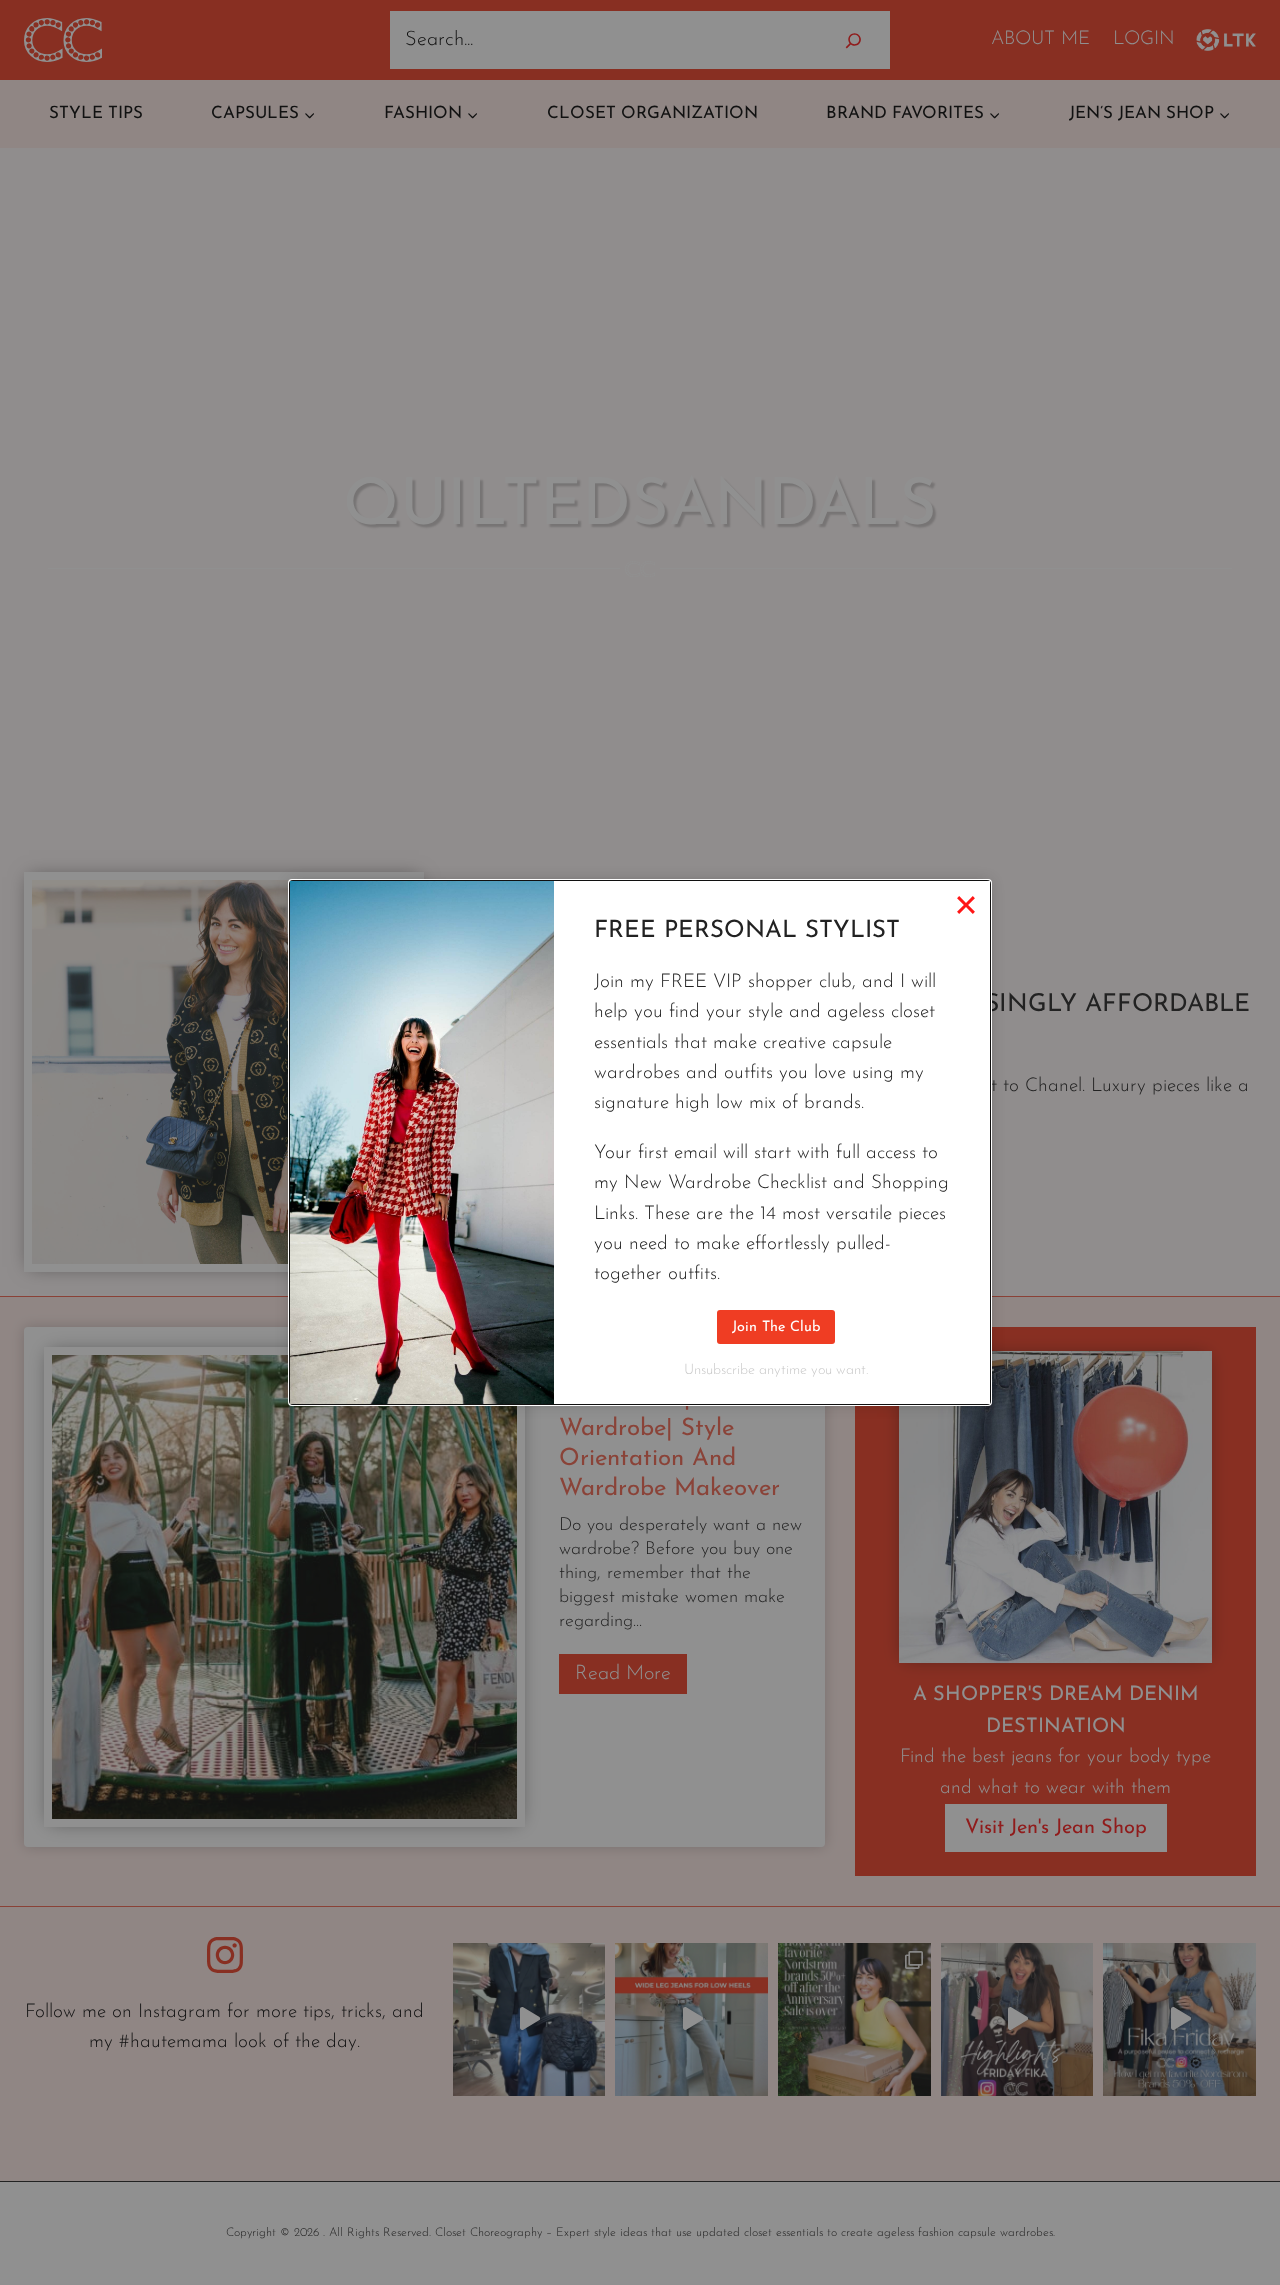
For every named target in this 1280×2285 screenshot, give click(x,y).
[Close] (966, 905)
